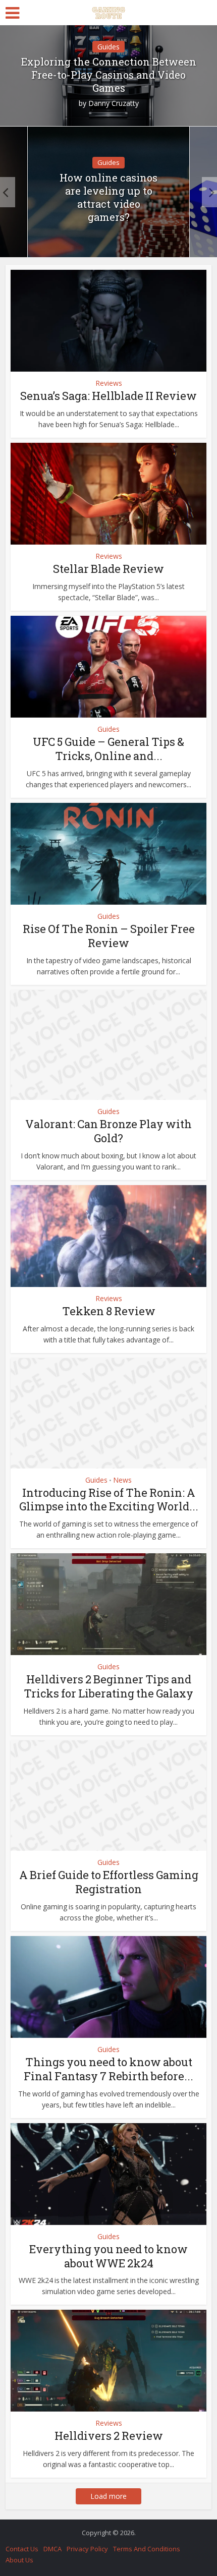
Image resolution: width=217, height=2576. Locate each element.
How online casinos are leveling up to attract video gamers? (108, 197)
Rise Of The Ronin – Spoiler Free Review (109, 936)
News (122, 1480)
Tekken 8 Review (109, 1311)
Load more (108, 2496)
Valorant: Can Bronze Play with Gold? (108, 1131)
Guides (108, 47)
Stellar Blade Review (108, 569)
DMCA (52, 2549)
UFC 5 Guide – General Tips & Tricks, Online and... (108, 749)
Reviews (109, 383)
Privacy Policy (87, 2549)
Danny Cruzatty (114, 103)
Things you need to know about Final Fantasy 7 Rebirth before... (108, 2069)
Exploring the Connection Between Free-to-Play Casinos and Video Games (109, 75)
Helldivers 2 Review (109, 2436)
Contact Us (22, 2549)
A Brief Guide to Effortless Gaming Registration (109, 1882)
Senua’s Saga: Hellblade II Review (108, 396)
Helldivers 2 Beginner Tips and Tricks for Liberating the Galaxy (108, 1686)
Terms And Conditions (147, 2549)
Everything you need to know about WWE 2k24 (108, 2256)
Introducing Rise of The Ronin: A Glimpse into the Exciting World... (109, 1500)
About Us (19, 2560)
